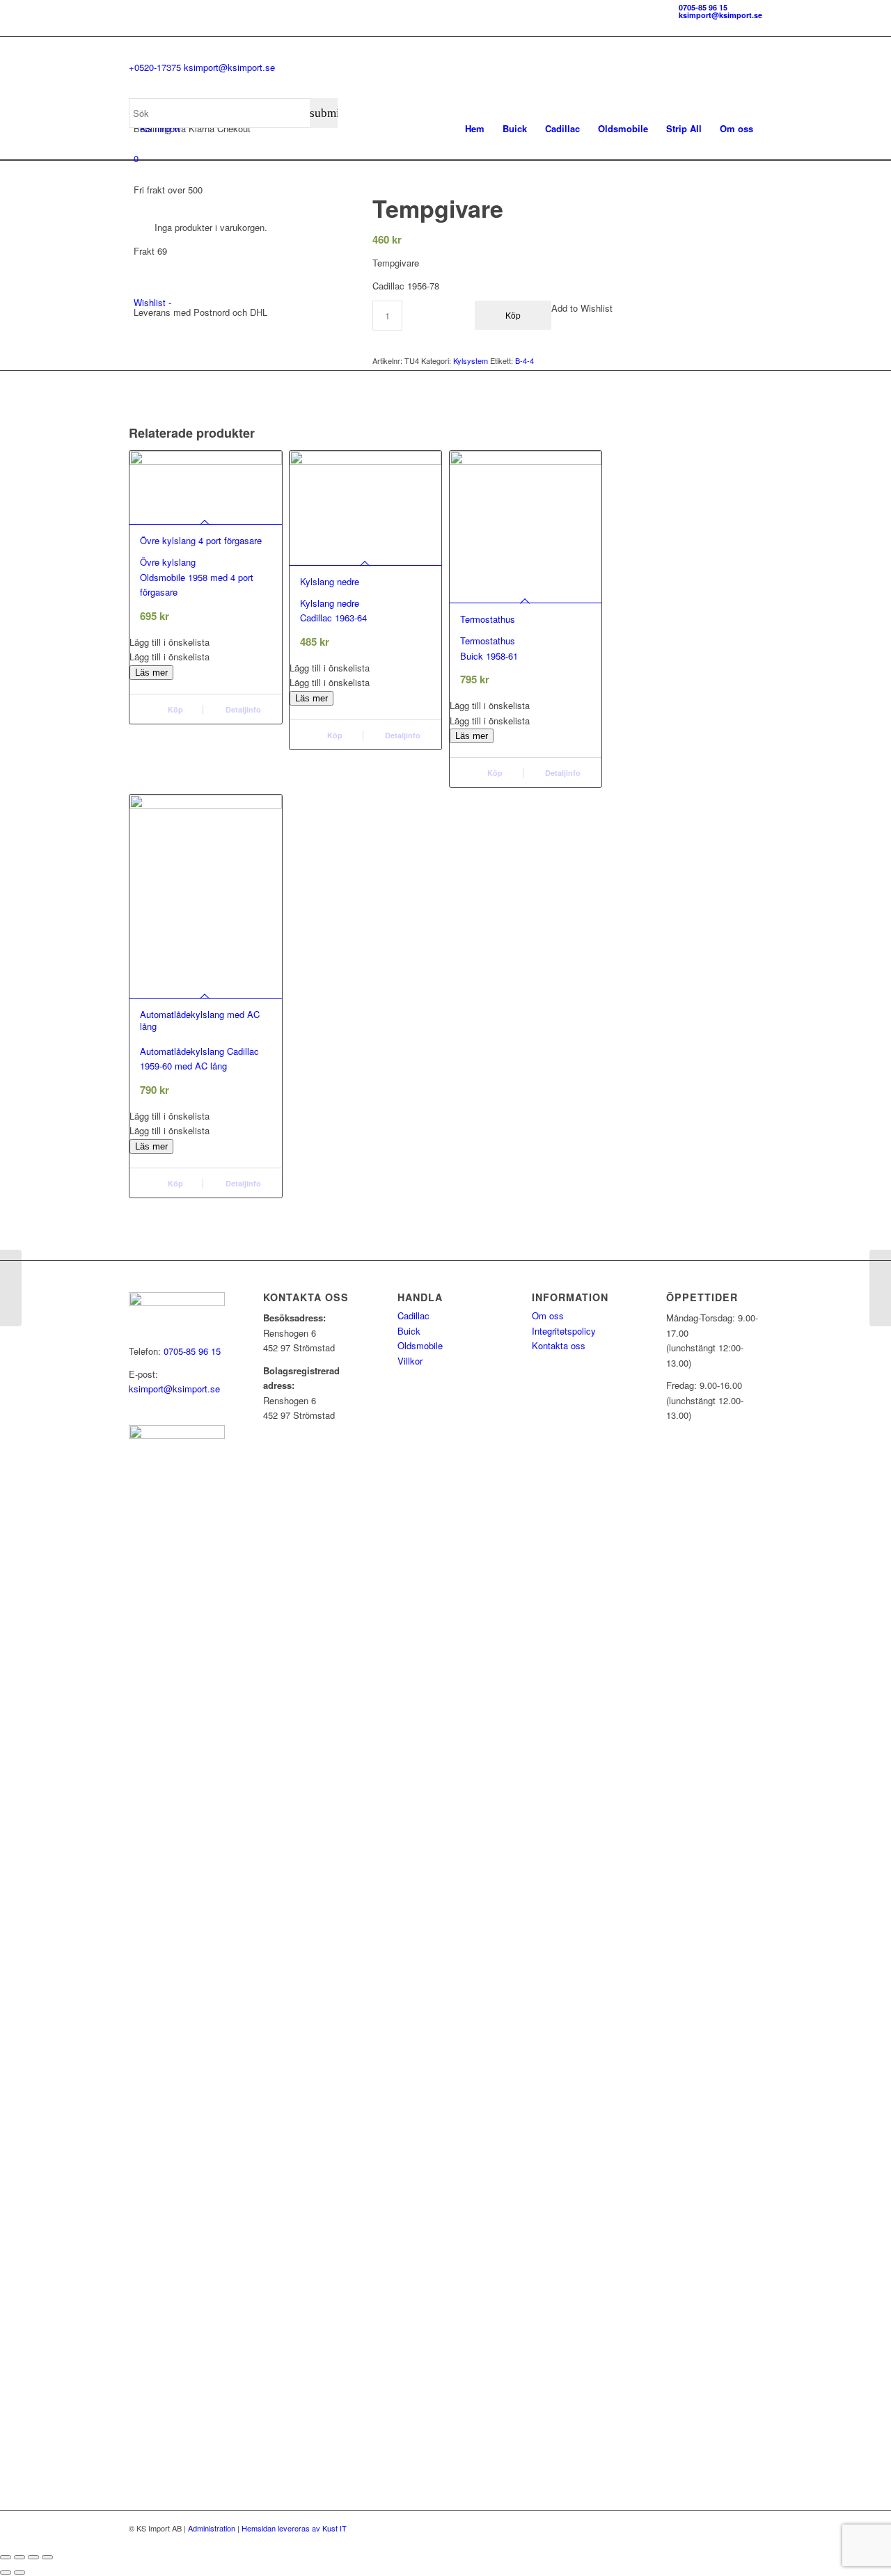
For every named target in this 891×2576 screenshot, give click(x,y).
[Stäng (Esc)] (47, 2557)
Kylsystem (471, 360)
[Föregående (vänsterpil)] (6, 2573)
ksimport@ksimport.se (720, 15)
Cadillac (413, 1315)
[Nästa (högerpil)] (19, 2573)
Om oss (548, 1315)
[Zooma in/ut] (6, 2557)
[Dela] (33, 2557)
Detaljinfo (242, 709)
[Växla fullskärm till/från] (19, 2557)
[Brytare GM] (880, 1288)
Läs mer (151, 673)
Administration (212, 2528)
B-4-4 (525, 360)
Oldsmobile (420, 1345)
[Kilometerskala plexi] (11, 1288)
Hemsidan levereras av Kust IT (294, 2528)
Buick (409, 1331)
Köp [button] (174, 709)
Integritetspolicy (564, 1331)
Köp (494, 773)
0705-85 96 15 (703, 7)
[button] (206, 642)
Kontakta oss (559, 1345)
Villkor (410, 1361)
